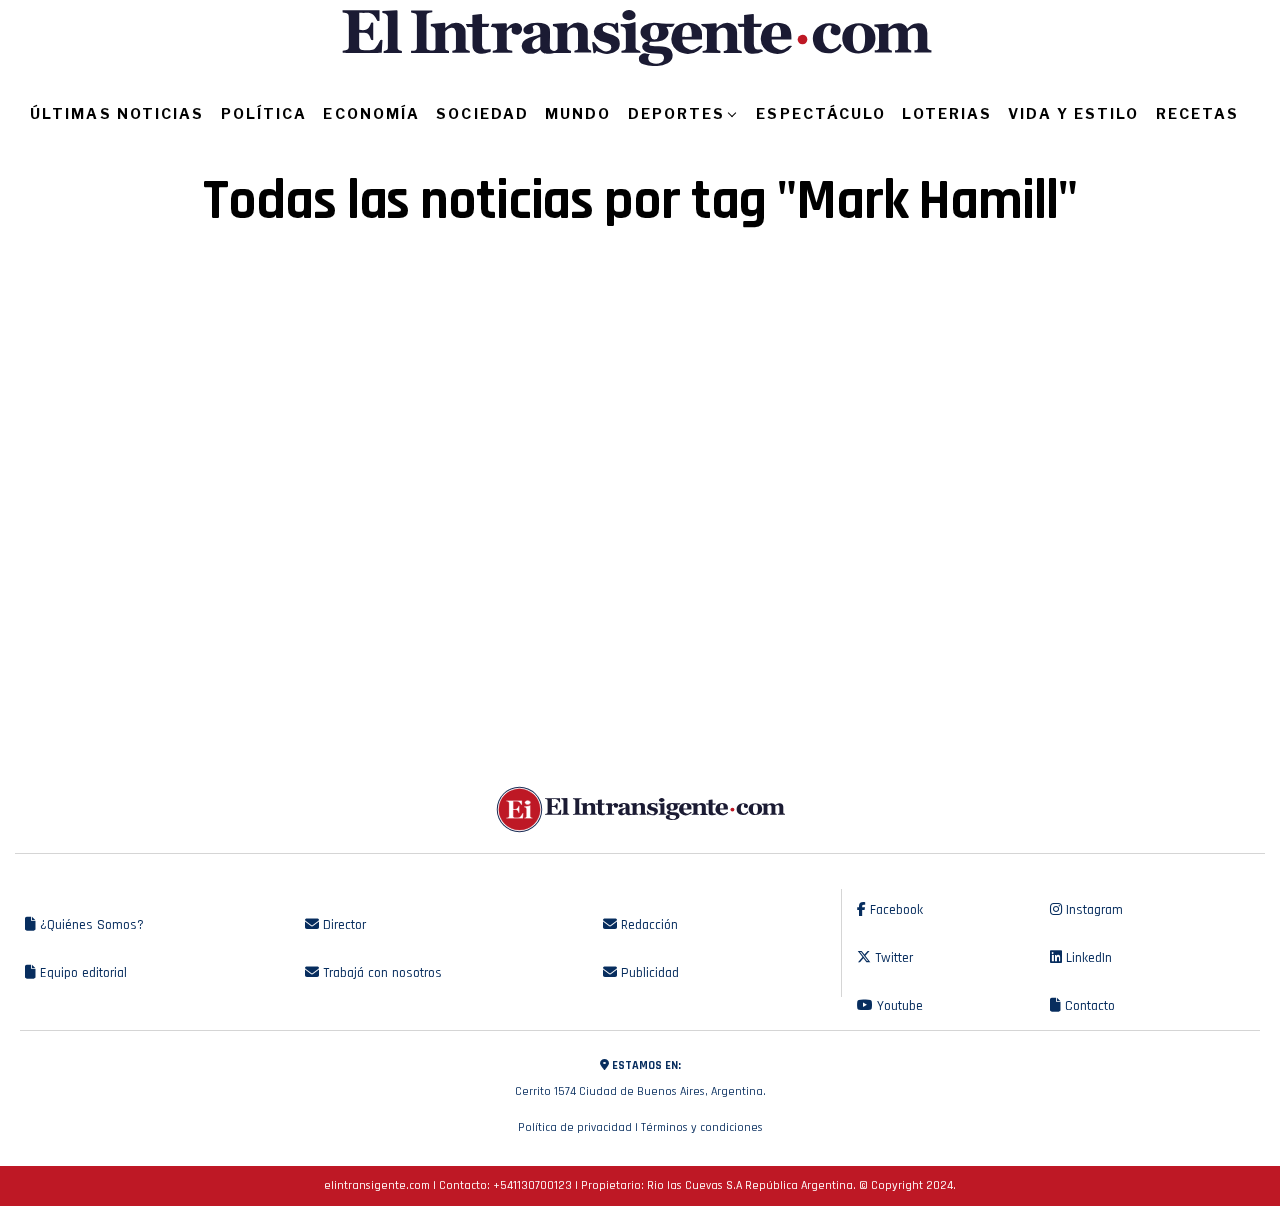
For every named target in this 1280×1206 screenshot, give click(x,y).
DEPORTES (677, 113)
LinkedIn (1087, 958)
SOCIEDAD (482, 113)
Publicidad (648, 973)
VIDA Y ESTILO (1073, 113)
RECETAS (1198, 113)
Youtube (898, 1006)
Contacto (1088, 1006)
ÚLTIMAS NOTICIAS (117, 113)
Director (342, 925)
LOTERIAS (947, 113)
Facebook (894, 910)
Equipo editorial (81, 973)
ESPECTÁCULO (821, 113)
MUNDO (578, 113)
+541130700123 (532, 1185)
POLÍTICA (264, 113)
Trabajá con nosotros (380, 973)
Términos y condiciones (702, 1127)
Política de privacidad (575, 1127)
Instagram (1092, 910)
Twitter (892, 958)
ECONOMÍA (371, 113)
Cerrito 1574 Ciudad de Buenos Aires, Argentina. (640, 1078)
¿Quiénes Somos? (90, 925)
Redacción (647, 925)
